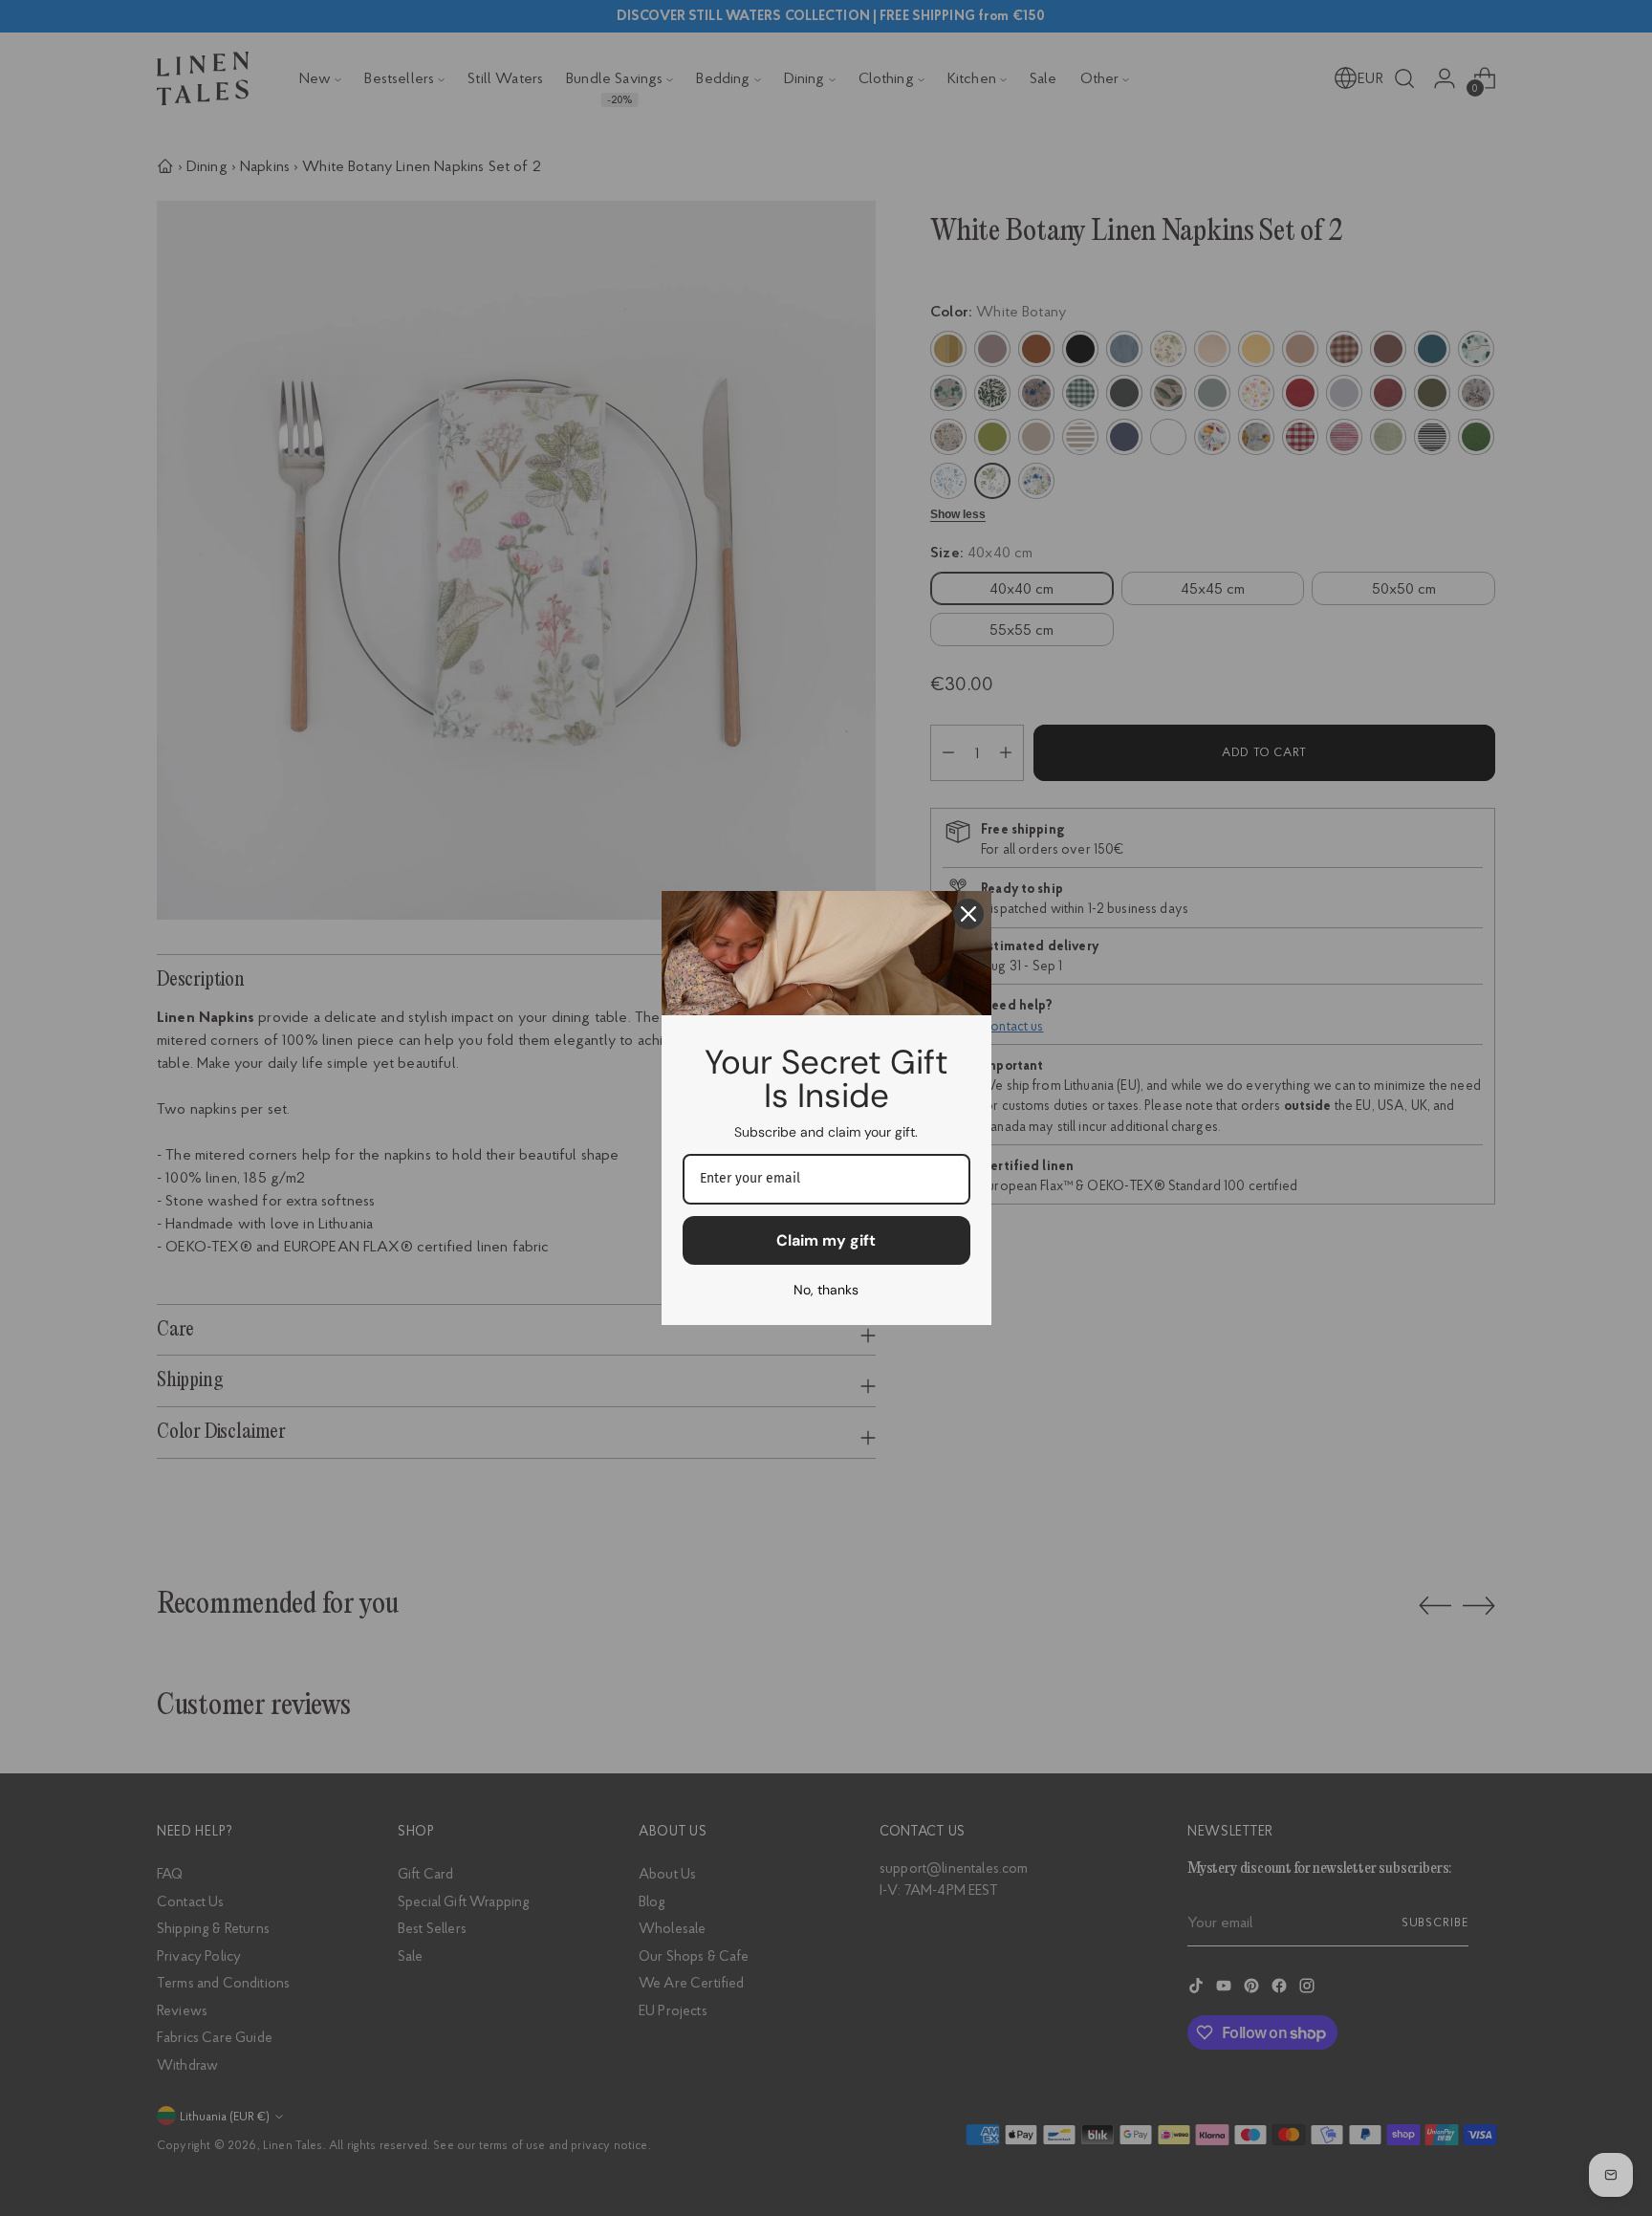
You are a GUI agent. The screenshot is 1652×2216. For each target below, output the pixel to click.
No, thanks (826, 1290)
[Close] (968, 914)
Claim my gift (826, 1240)
